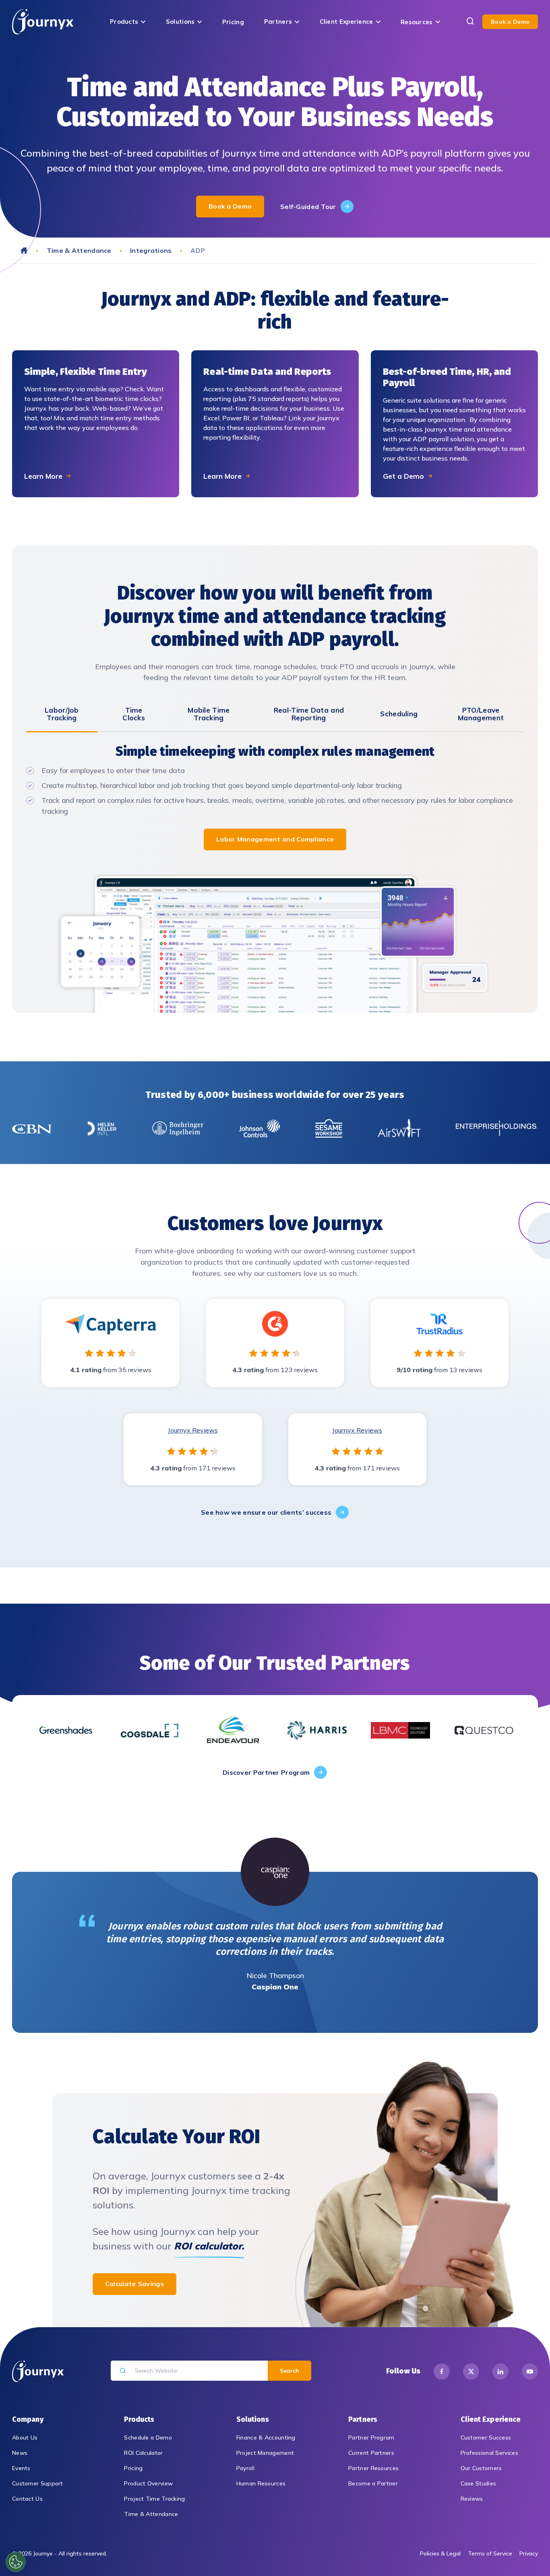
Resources (417, 22)
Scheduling (399, 714)
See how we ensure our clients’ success (266, 1512)
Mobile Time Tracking (209, 714)
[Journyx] (43, 22)
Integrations (151, 250)
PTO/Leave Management (481, 714)
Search (289, 2371)
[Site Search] (470, 22)
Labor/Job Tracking (62, 714)
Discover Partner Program (266, 1772)
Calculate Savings (134, 2284)
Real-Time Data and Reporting (309, 714)
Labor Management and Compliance (275, 839)
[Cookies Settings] (16, 2562)
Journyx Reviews (193, 1430)
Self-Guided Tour (308, 207)
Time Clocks (134, 714)
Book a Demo (510, 22)
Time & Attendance (79, 250)
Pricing (233, 22)
